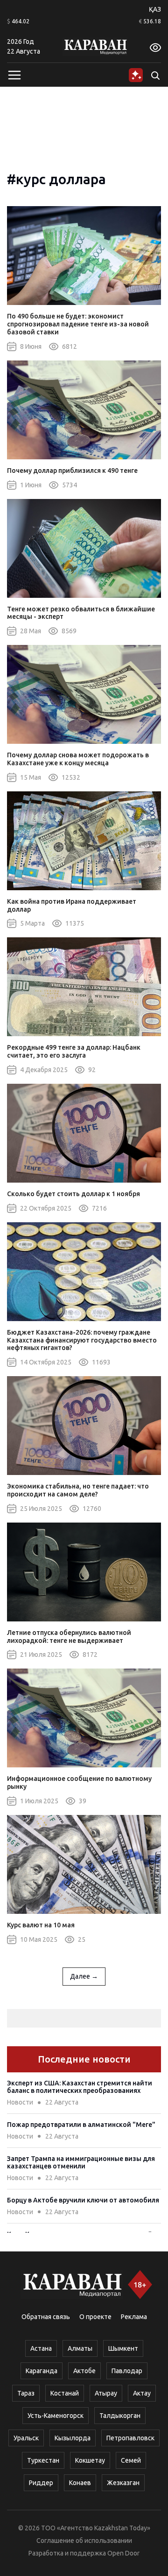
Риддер (41, 2483)
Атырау (106, 2393)
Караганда (42, 2371)
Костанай (65, 2393)
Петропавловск (130, 2438)
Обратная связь (46, 2317)
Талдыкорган (120, 2416)
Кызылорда (73, 2438)
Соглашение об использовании (84, 2541)
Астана (41, 2348)
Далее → (84, 1976)
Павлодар (127, 2371)
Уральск (26, 2438)
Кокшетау (90, 2460)
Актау (142, 2393)
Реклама (134, 2317)
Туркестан (43, 2460)
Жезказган (123, 2483)
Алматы (80, 2348)
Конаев (80, 2483)
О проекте (95, 2317)
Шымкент (123, 2348)
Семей (131, 2460)
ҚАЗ (155, 9)
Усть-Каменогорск (56, 2416)
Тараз (26, 2393)
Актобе (84, 2371)
